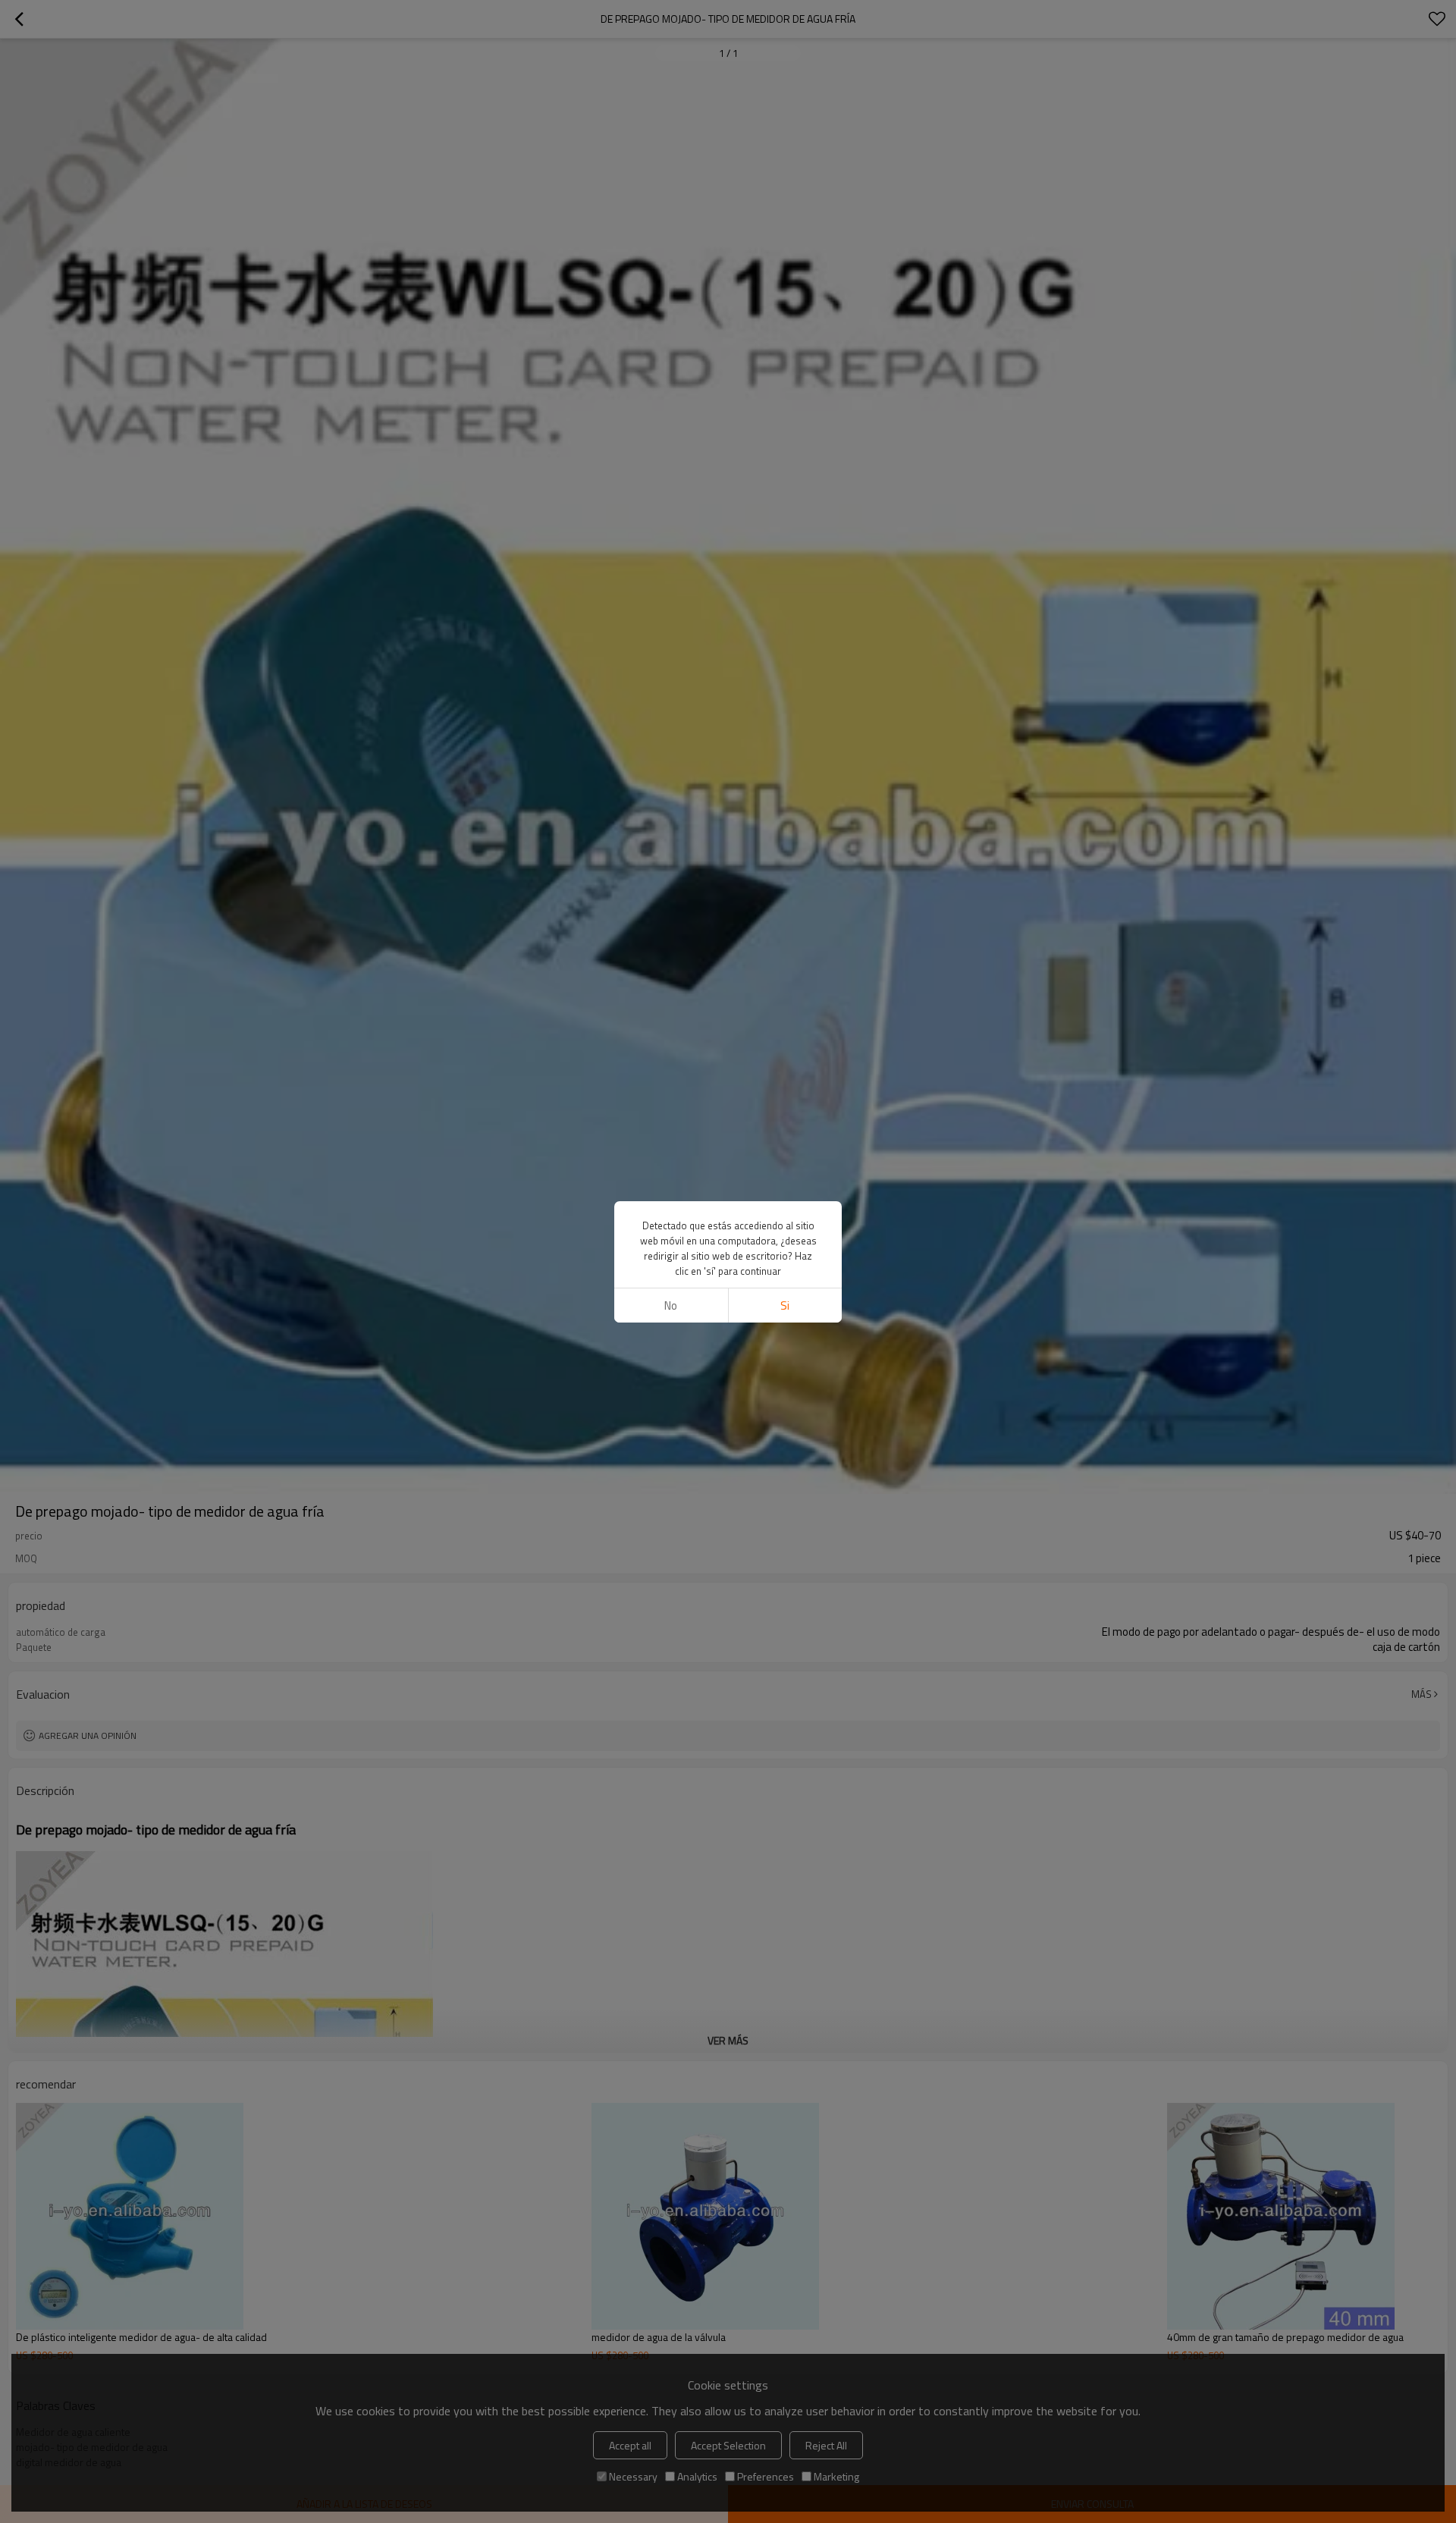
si (785, 1305)
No (671, 1305)
